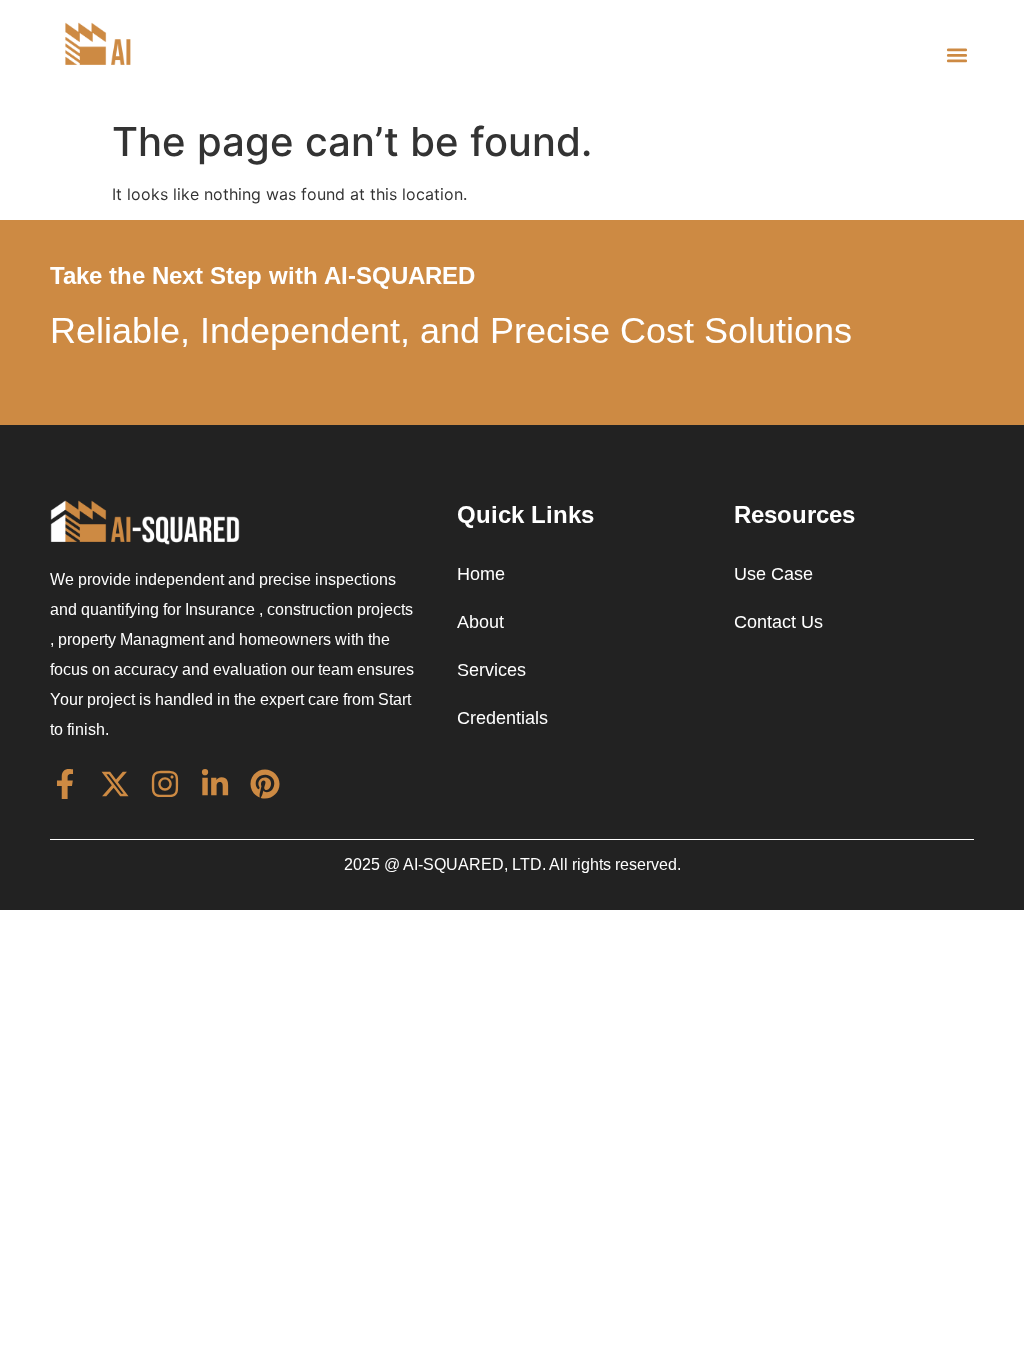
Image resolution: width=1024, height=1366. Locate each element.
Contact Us (778, 622)
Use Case (773, 574)
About (480, 622)
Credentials (502, 718)
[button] (957, 54)
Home (481, 574)
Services (491, 670)
